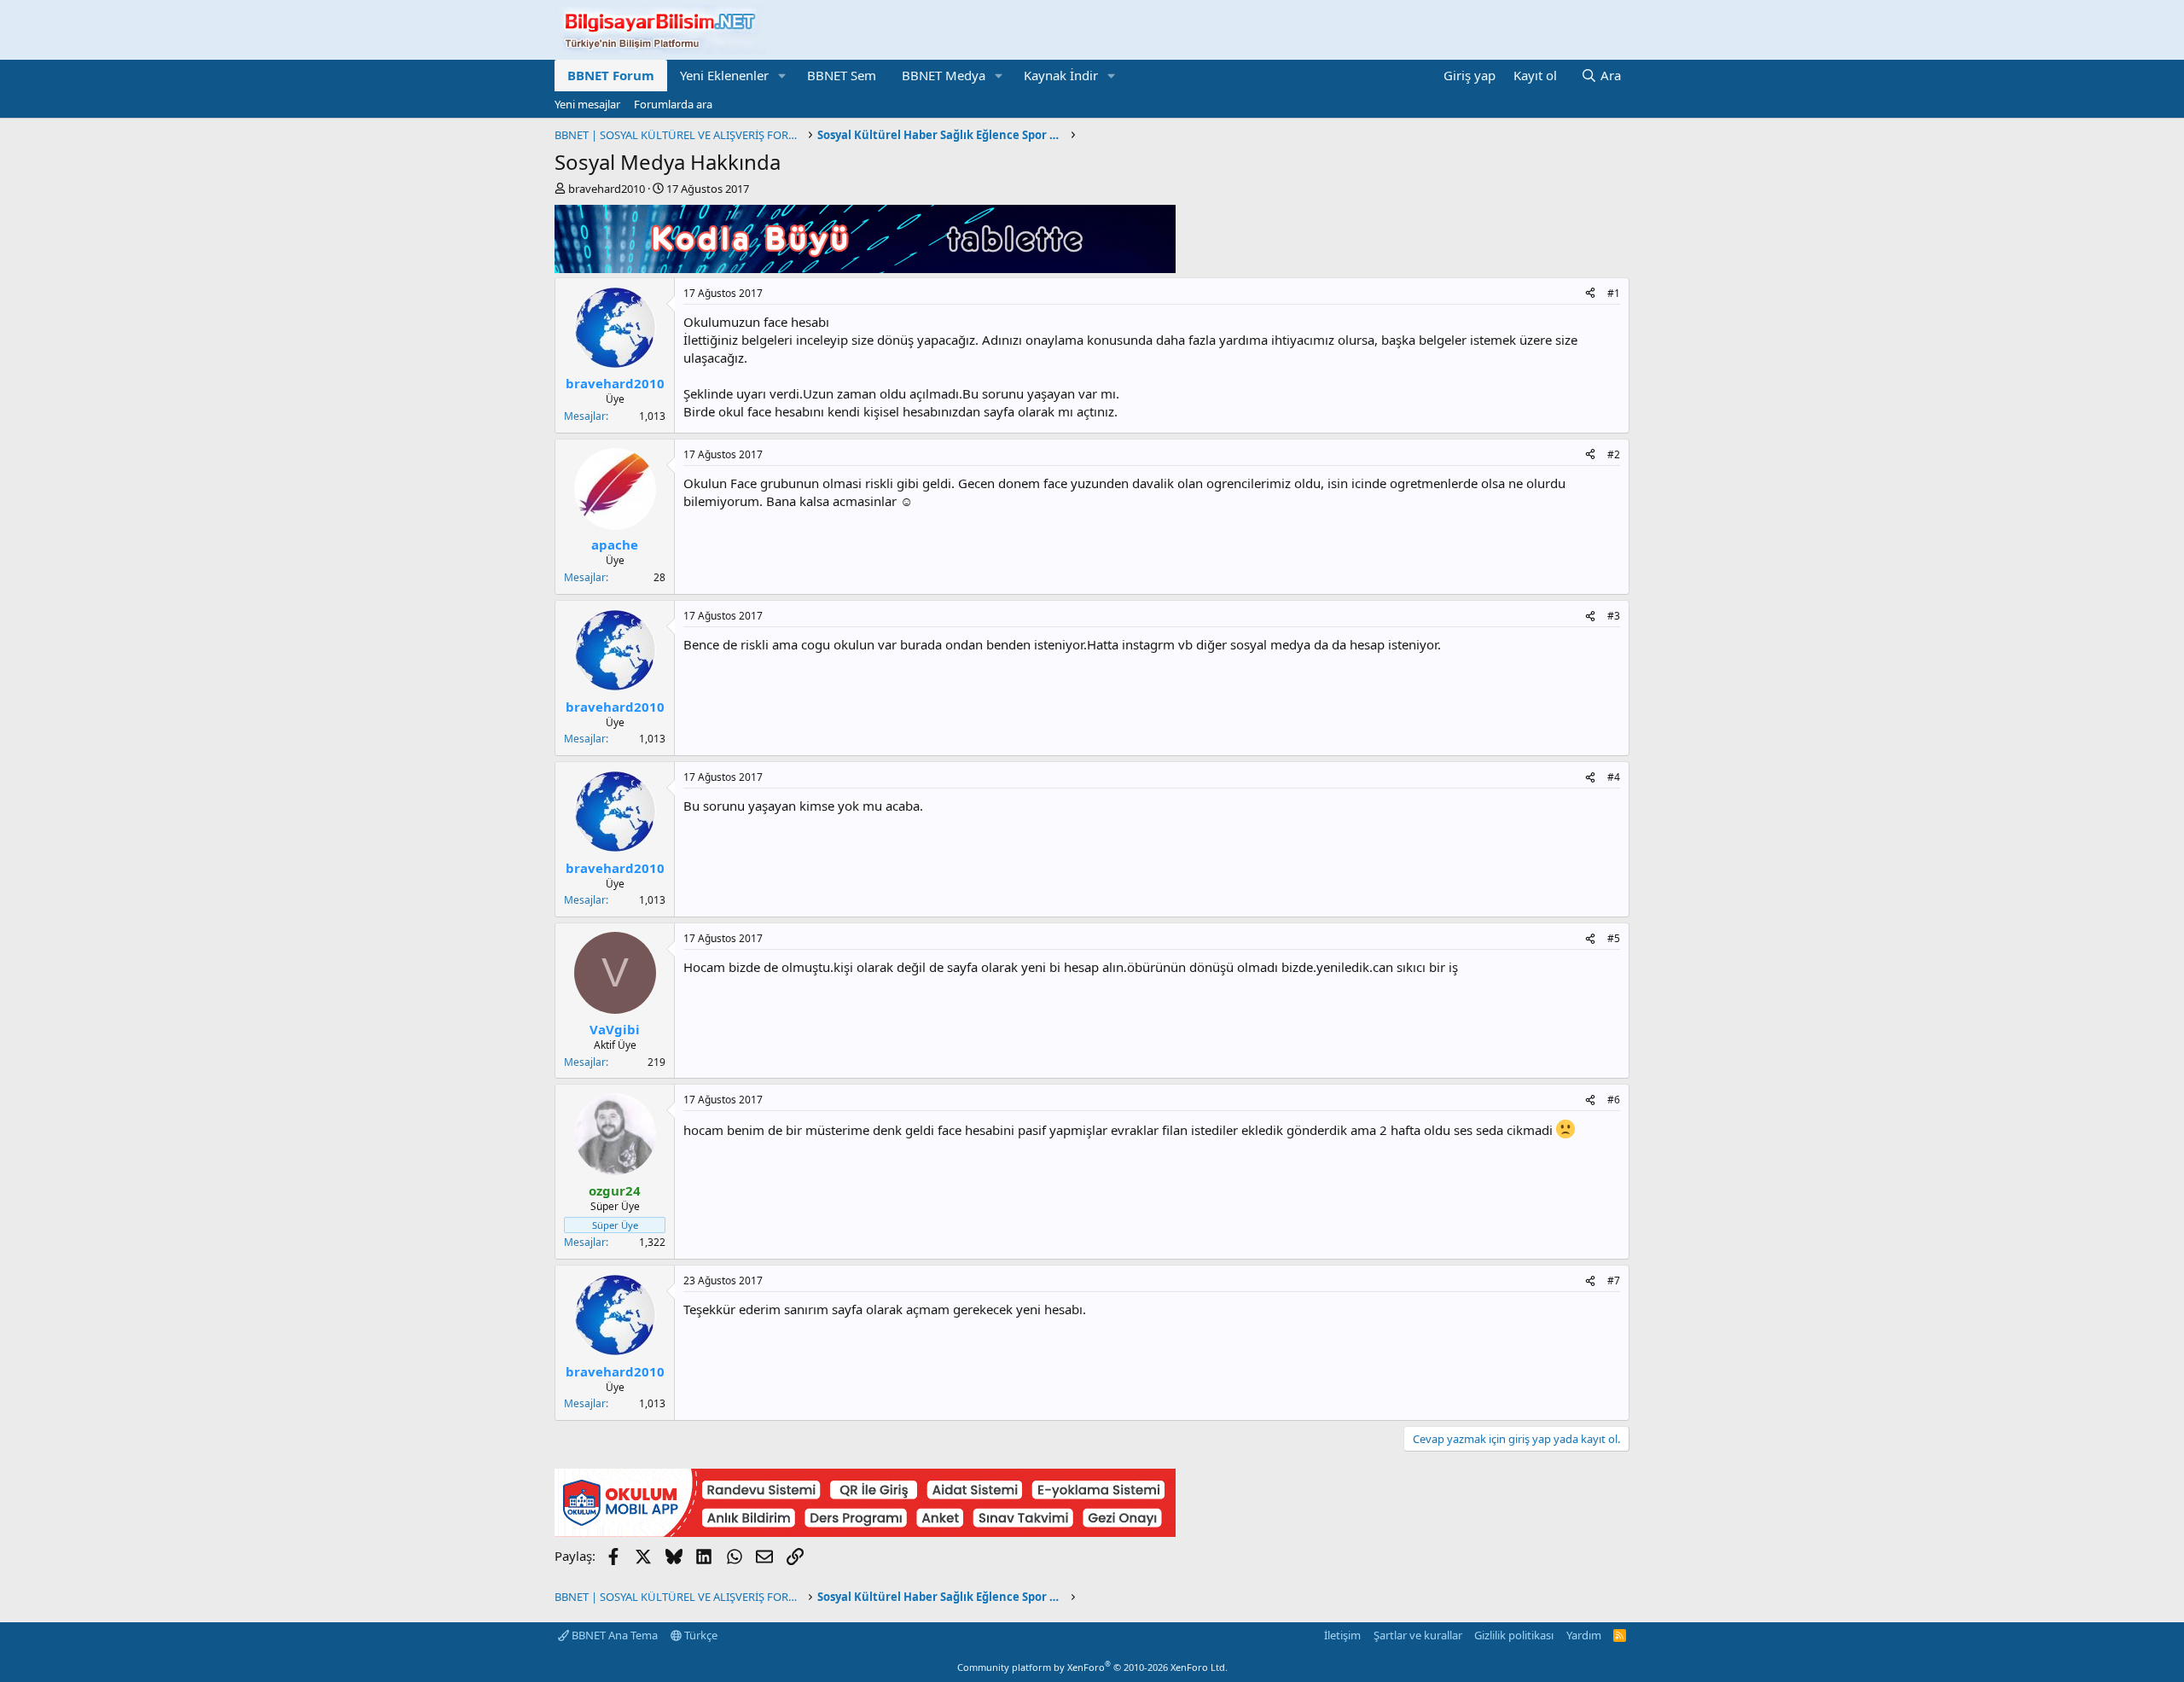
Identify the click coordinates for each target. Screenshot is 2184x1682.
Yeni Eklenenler (724, 75)
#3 (1614, 616)
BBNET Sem (842, 75)
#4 (1614, 777)
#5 (1614, 938)
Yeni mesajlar (587, 104)
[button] (782, 76)
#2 (1614, 454)
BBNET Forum (611, 75)
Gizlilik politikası (1514, 1635)
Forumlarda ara (673, 104)
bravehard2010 (607, 189)
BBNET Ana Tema (613, 1635)
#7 (1614, 1280)
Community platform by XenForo (1092, 1667)
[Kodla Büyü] (865, 268)
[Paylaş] (1590, 294)
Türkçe (700, 1635)
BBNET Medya (944, 75)
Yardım (1584, 1635)
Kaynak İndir (1061, 75)
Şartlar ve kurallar (1418, 1635)
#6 (1614, 1100)
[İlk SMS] (865, 1532)
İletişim (1342, 1635)
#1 (1614, 293)
